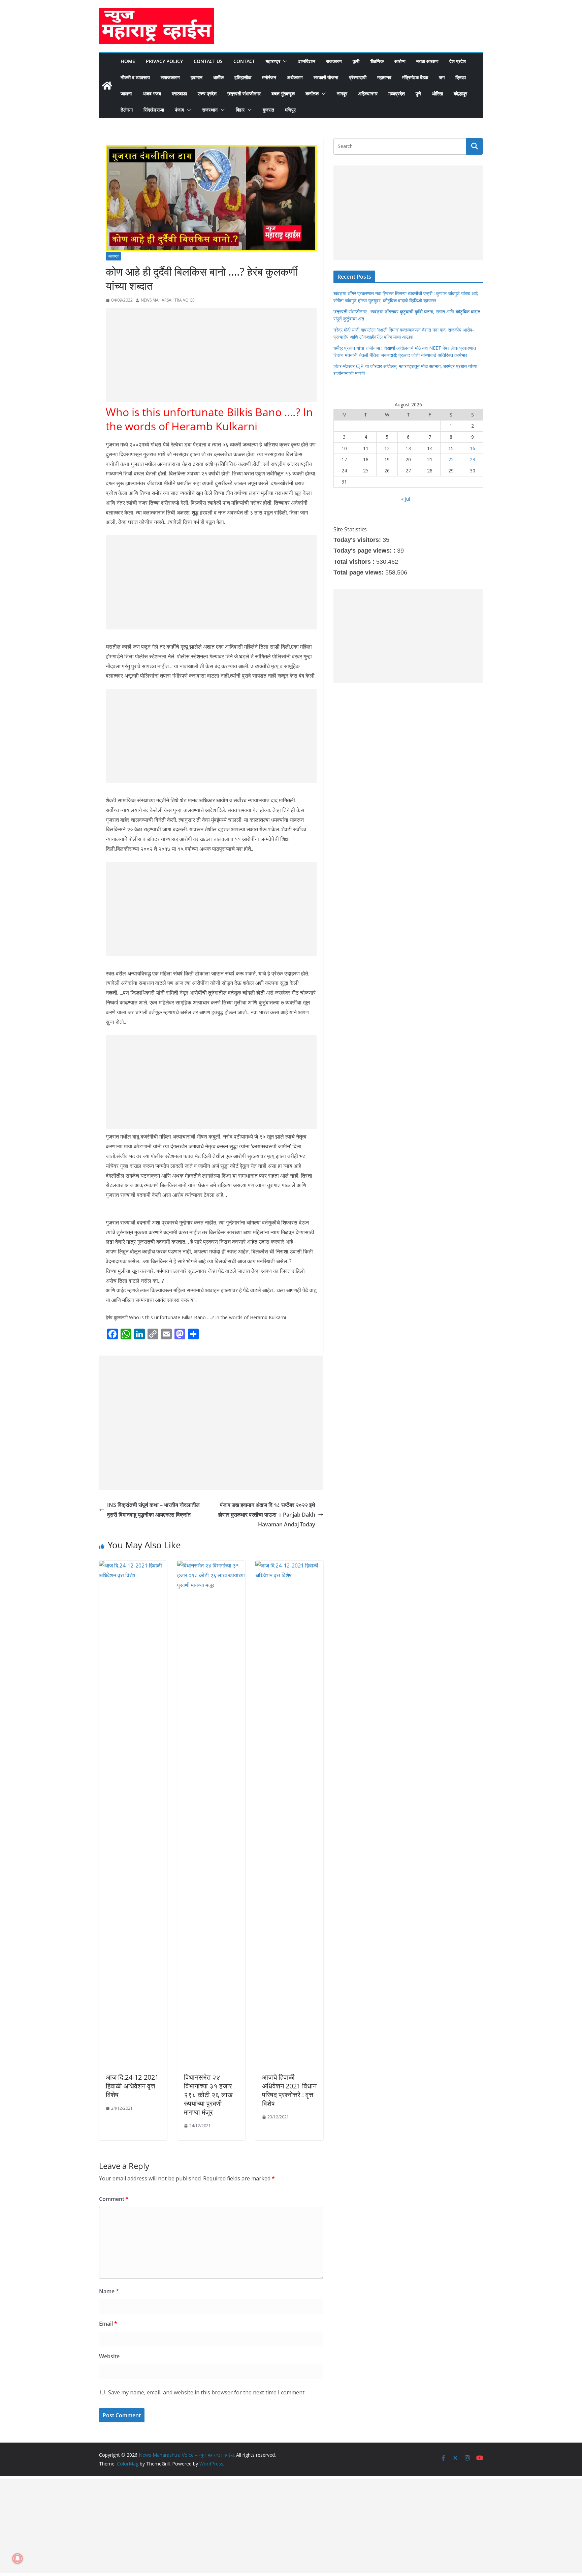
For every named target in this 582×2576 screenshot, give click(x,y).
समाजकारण (170, 77)
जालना (126, 94)
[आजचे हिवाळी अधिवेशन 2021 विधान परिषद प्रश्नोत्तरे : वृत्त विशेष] (289, 1565)
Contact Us (208, 61)
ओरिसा (437, 94)
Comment (114, 2199)
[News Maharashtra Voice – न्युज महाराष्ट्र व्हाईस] (107, 86)
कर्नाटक (312, 94)
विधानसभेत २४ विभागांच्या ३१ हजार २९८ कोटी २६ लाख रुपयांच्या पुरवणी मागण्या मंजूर (208, 2095)
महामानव (384, 77)
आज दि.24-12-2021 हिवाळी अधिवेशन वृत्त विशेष (132, 2086)
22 (451, 459)
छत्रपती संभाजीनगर (244, 94)
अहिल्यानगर (368, 94)
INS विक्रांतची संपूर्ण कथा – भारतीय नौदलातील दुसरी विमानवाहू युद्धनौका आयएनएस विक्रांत (153, 1510)
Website (109, 2356)
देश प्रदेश (458, 61)
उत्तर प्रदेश (207, 94)
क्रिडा (461, 77)
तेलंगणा (127, 110)
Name (109, 2291)
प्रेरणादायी (358, 77)
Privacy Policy (164, 61)
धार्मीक (218, 77)
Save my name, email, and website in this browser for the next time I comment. (207, 2392)
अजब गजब (152, 94)
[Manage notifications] (18, 2558)
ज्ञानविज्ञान (307, 61)
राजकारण (334, 61)
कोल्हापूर (460, 94)
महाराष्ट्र (273, 61)
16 (473, 448)
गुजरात (268, 110)
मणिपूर (290, 110)
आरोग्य (400, 61)
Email (108, 2324)
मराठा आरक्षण (427, 61)
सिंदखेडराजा (154, 110)
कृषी (356, 61)
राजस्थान (210, 110)
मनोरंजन (269, 77)
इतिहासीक (243, 77)
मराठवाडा (179, 94)
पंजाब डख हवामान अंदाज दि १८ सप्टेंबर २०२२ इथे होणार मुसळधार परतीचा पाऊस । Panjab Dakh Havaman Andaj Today (267, 1515)
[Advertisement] (211, 355)
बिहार (240, 110)
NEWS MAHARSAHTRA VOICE (168, 300)
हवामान (197, 77)
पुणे (418, 94)
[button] (284, 61)
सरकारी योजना (326, 77)
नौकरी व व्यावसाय (135, 77)
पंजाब (179, 110)
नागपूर (342, 94)
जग (442, 77)
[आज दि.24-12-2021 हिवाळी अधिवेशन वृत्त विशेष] (133, 1565)
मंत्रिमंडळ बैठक (415, 77)
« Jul (406, 499)
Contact (244, 61)
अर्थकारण (295, 77)
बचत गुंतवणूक (283, 94)
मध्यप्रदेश (397, 94)
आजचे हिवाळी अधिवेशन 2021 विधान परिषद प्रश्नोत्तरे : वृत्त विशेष (289, 2090)
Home (128, 61)
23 (473, 459)
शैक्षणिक (377, 61)
